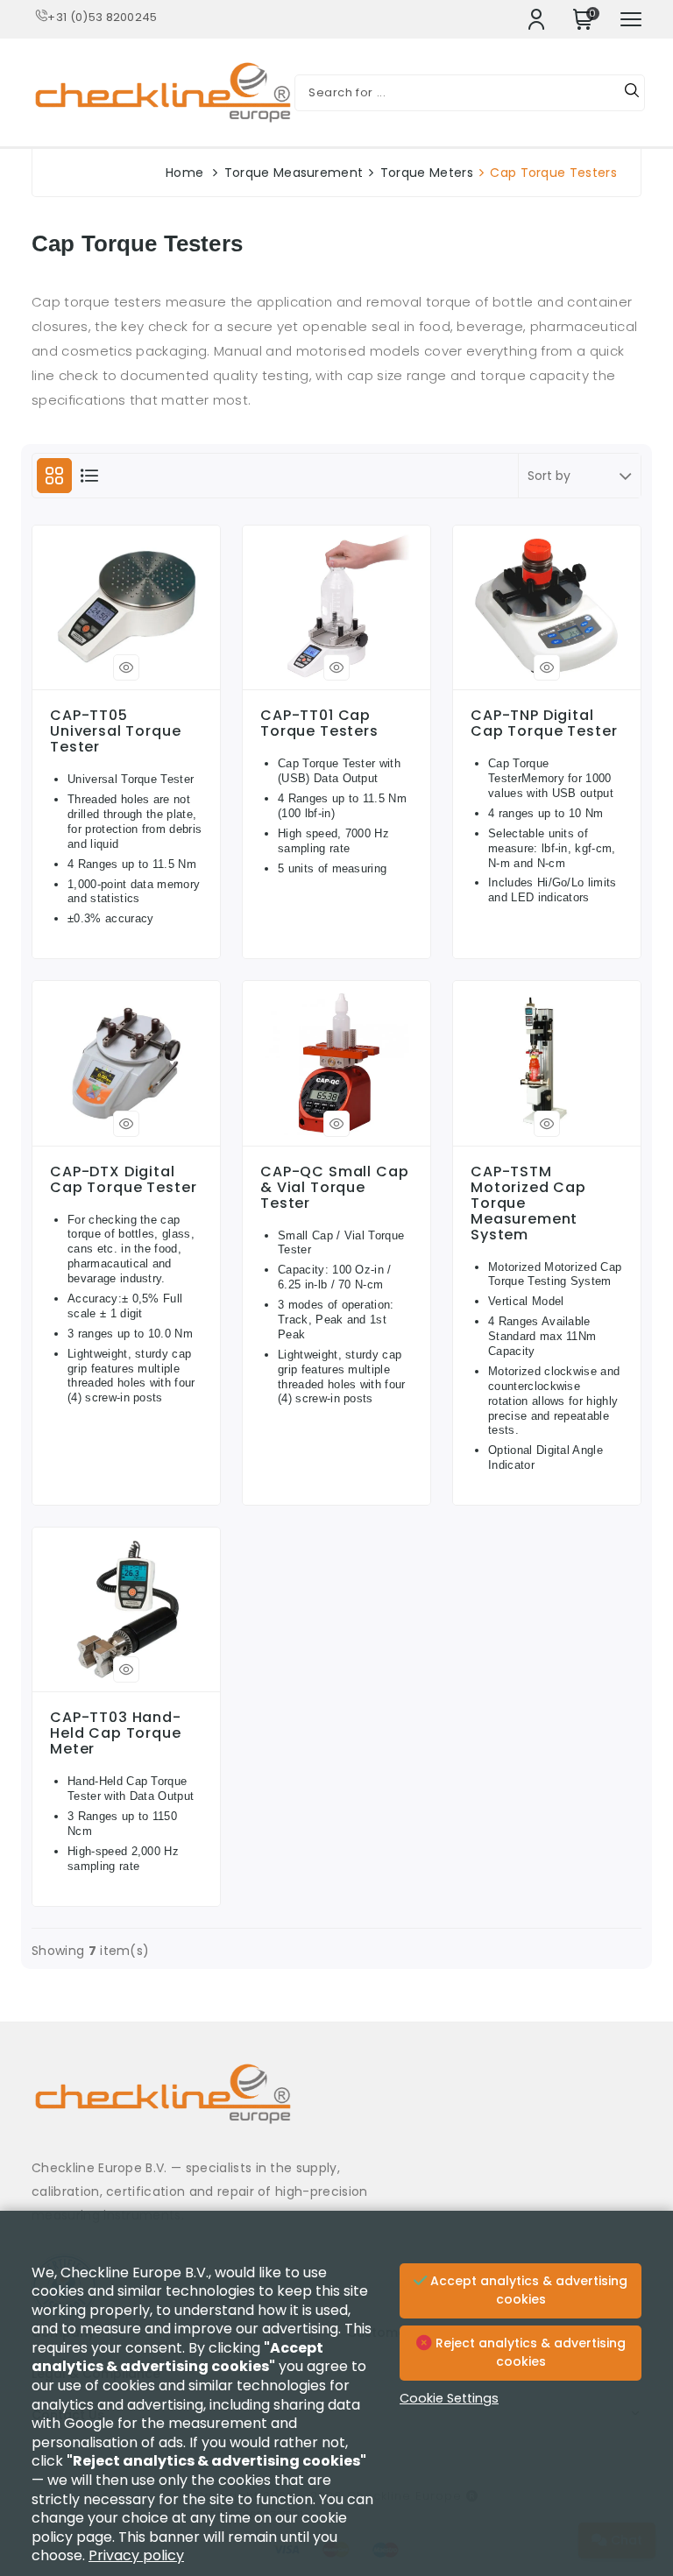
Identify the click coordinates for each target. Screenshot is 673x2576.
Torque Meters (427, 173)
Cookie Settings (449, 2398)
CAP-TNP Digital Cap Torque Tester (544, 723)
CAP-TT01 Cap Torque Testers (319, 723)
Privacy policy (136, 2555)
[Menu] (631, 19)
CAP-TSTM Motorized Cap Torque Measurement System (528, 1203)
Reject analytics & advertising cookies (529, 2353)
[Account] (536, 19)
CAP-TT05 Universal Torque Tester (116, 731)
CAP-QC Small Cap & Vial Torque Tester (335, 1188)
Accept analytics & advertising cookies (527, 2290)
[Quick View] (126, 667)
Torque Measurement (294, 173)
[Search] (632, 93)
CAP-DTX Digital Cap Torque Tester (123, 1180)
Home (184, 173)
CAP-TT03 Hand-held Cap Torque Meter (116, 1733)
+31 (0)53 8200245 (102, 17)
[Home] (336, 2107)
